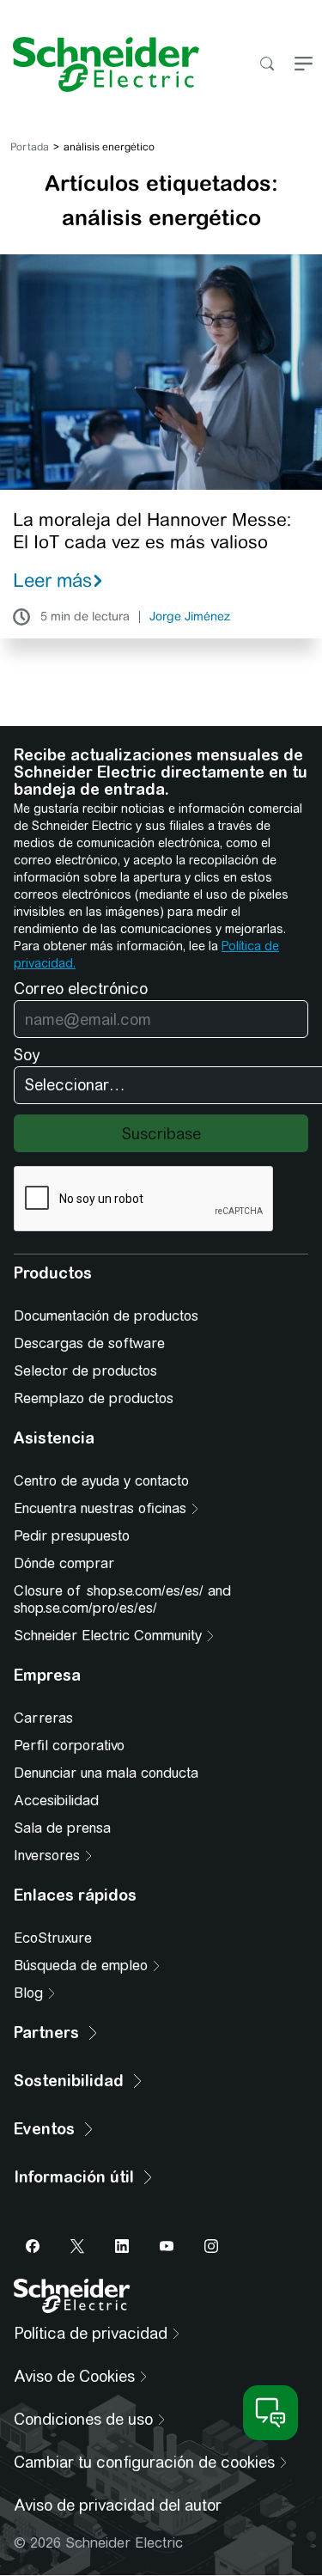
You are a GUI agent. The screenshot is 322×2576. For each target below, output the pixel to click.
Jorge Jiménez (190, 617)
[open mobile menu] (304, 65)
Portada (30, 147)
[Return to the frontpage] (100, 64)
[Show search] (267, 65)
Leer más (52, 580)
